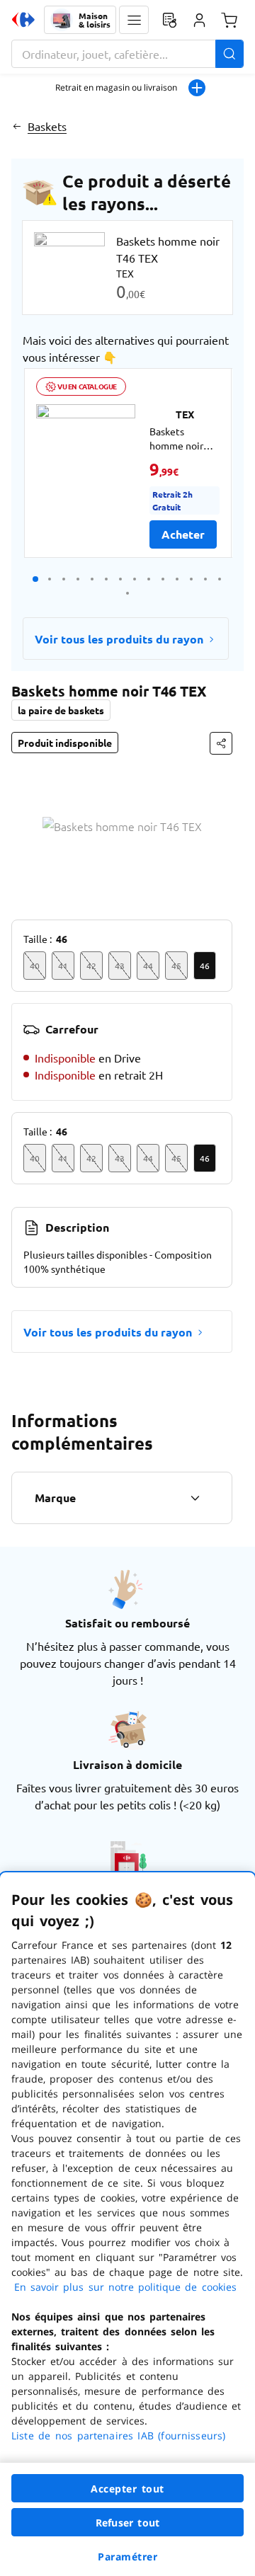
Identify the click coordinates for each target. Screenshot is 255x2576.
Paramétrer (127, 2557)
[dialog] (127, 2224)
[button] (134, 20)
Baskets (47, 126)
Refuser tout (127, 2523)
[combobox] (127, 54)
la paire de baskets (61, 710)
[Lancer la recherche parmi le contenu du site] (229, 54)
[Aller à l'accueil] (23, 20)
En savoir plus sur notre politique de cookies (125, 2287)
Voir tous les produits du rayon (119, 639)
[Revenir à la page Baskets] (17, 126)
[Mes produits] (169, 20)
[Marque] (195, 1498)
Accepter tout (127, 2489)
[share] (221, 743)
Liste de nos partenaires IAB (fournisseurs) (118, 2435)
